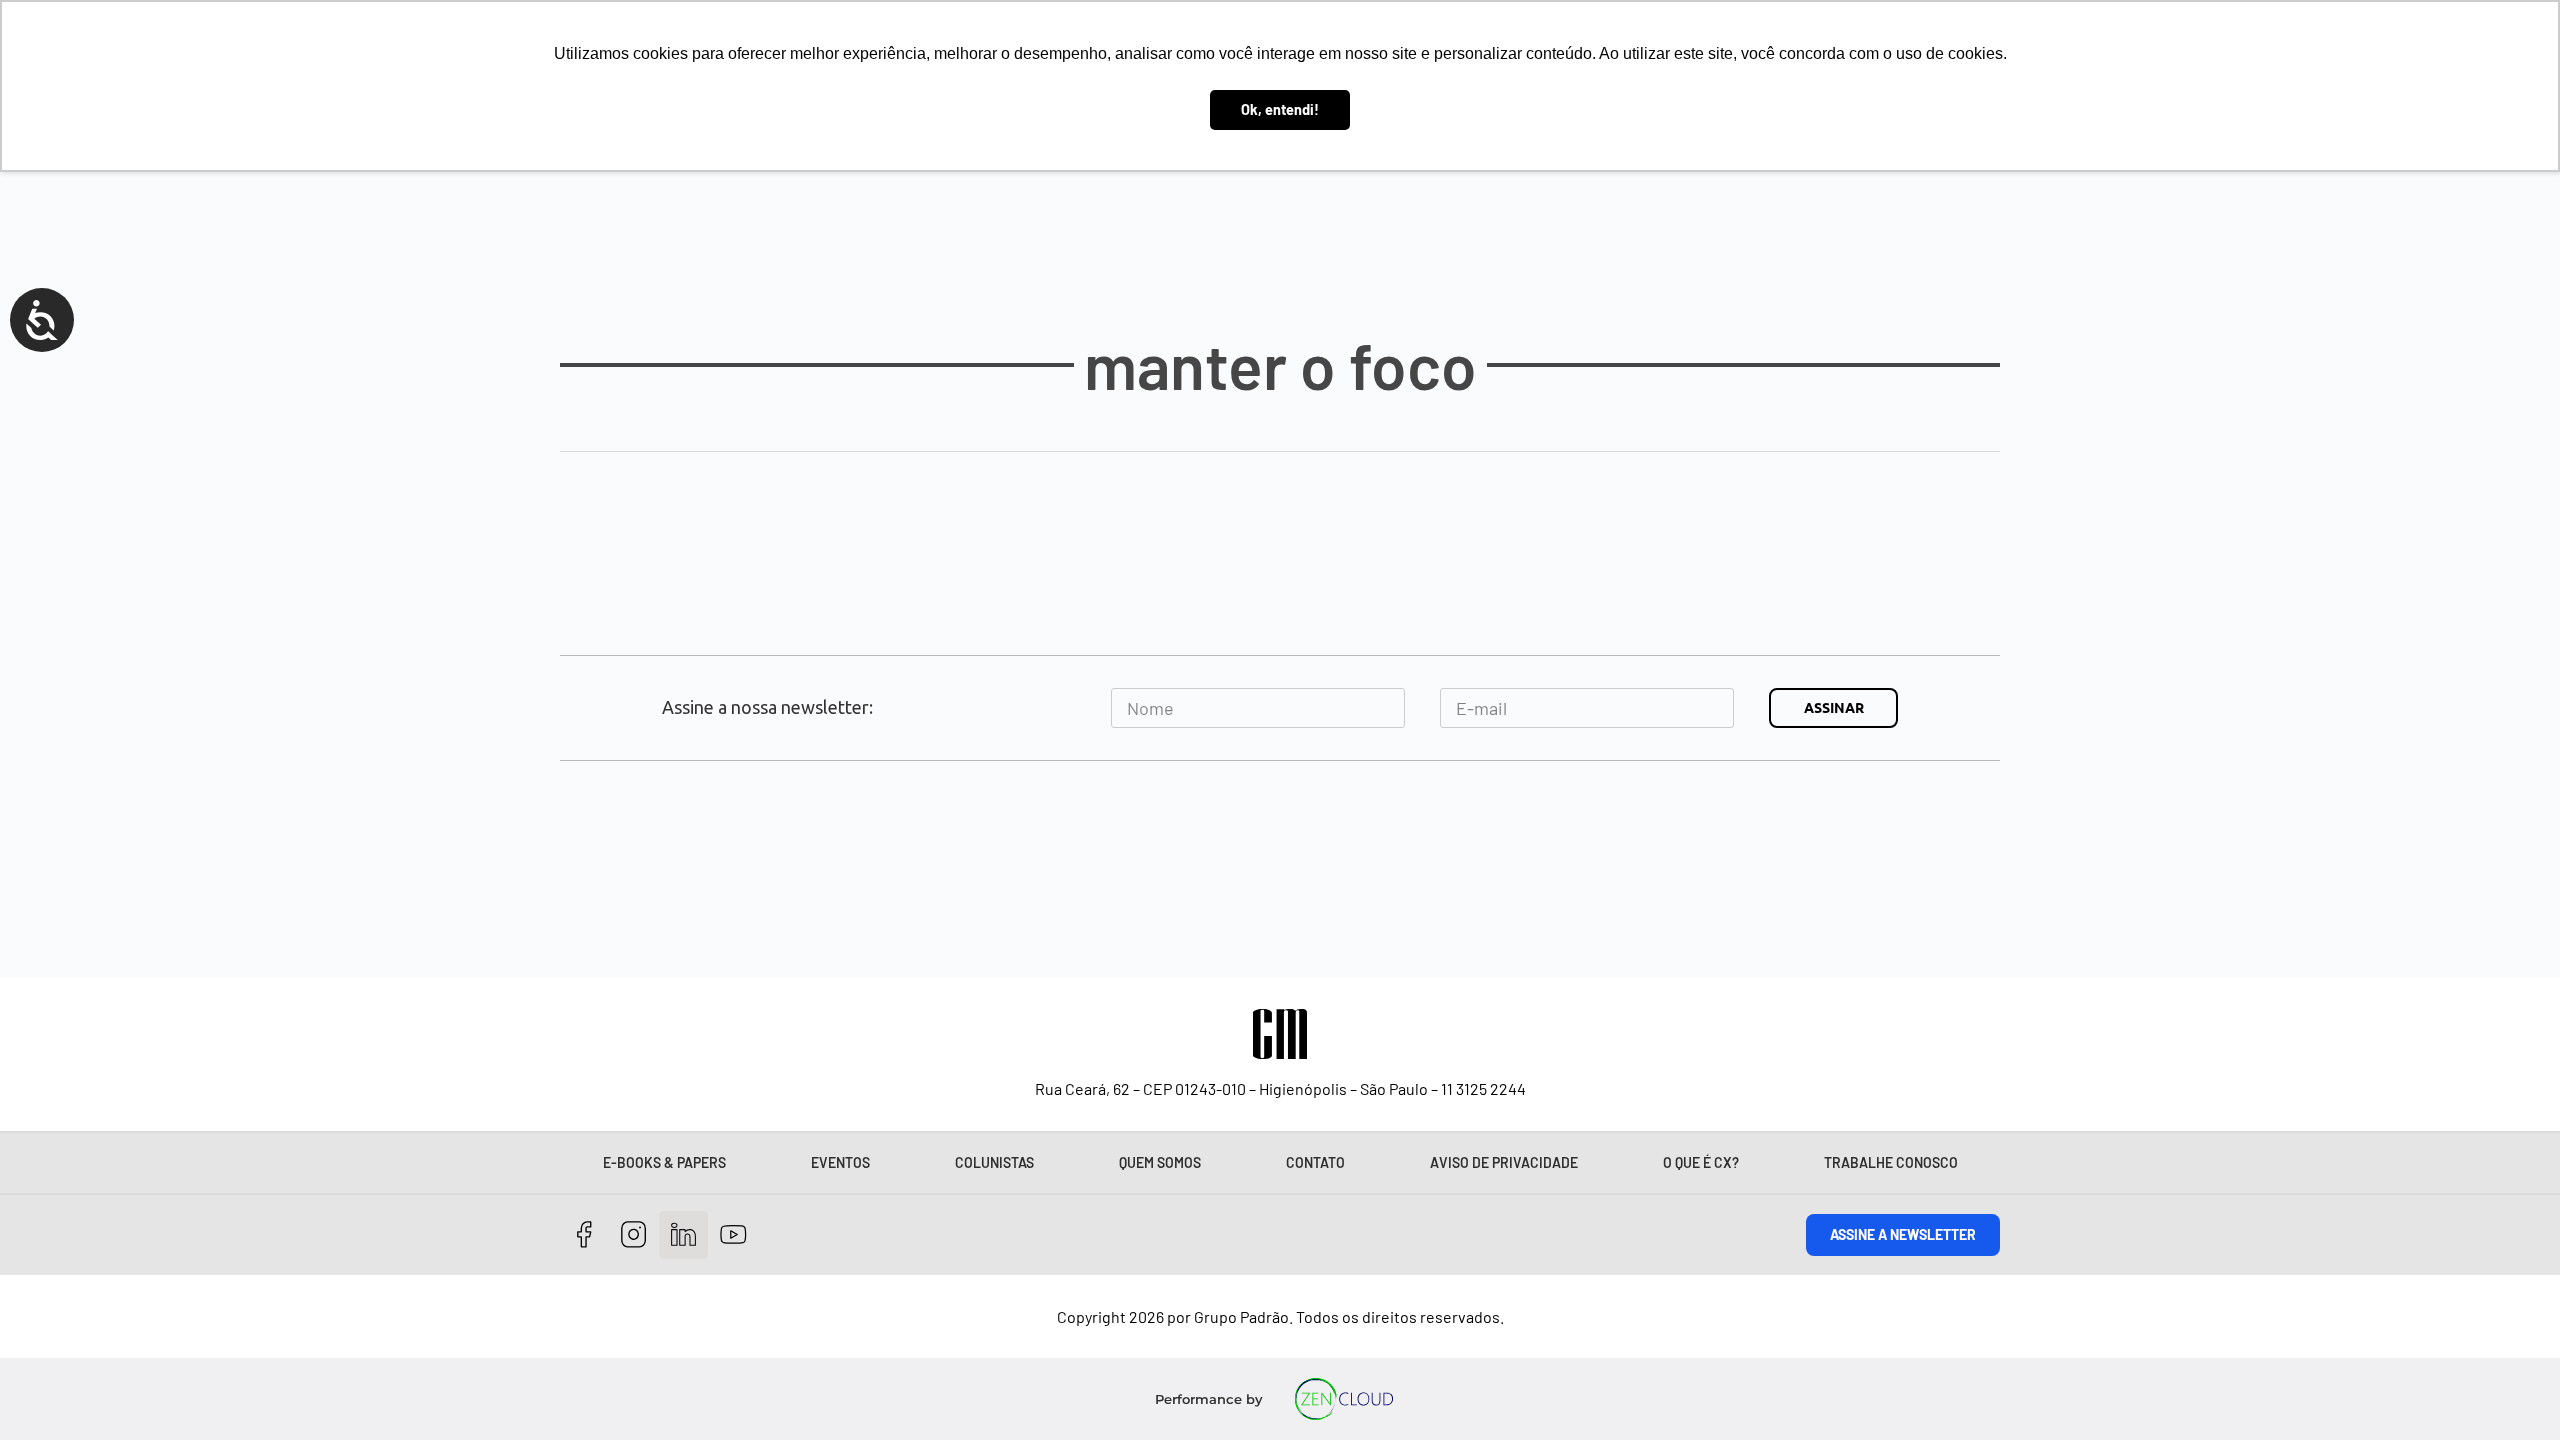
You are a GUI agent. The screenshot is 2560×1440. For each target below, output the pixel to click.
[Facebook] (584, 1235)
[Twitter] (683, 1235)
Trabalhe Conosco (1891, 1162)
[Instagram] (634, 1235)
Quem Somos (1160, 1162)
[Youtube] (733, 1235)
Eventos (840, 1162)
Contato (1315, 1162)
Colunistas (994, 1162)
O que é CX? (1701, 1162)
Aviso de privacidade (1504, 1162)
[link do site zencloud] (1344, 1399)
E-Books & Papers (664, 1162)
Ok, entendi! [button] (1280, 109)
